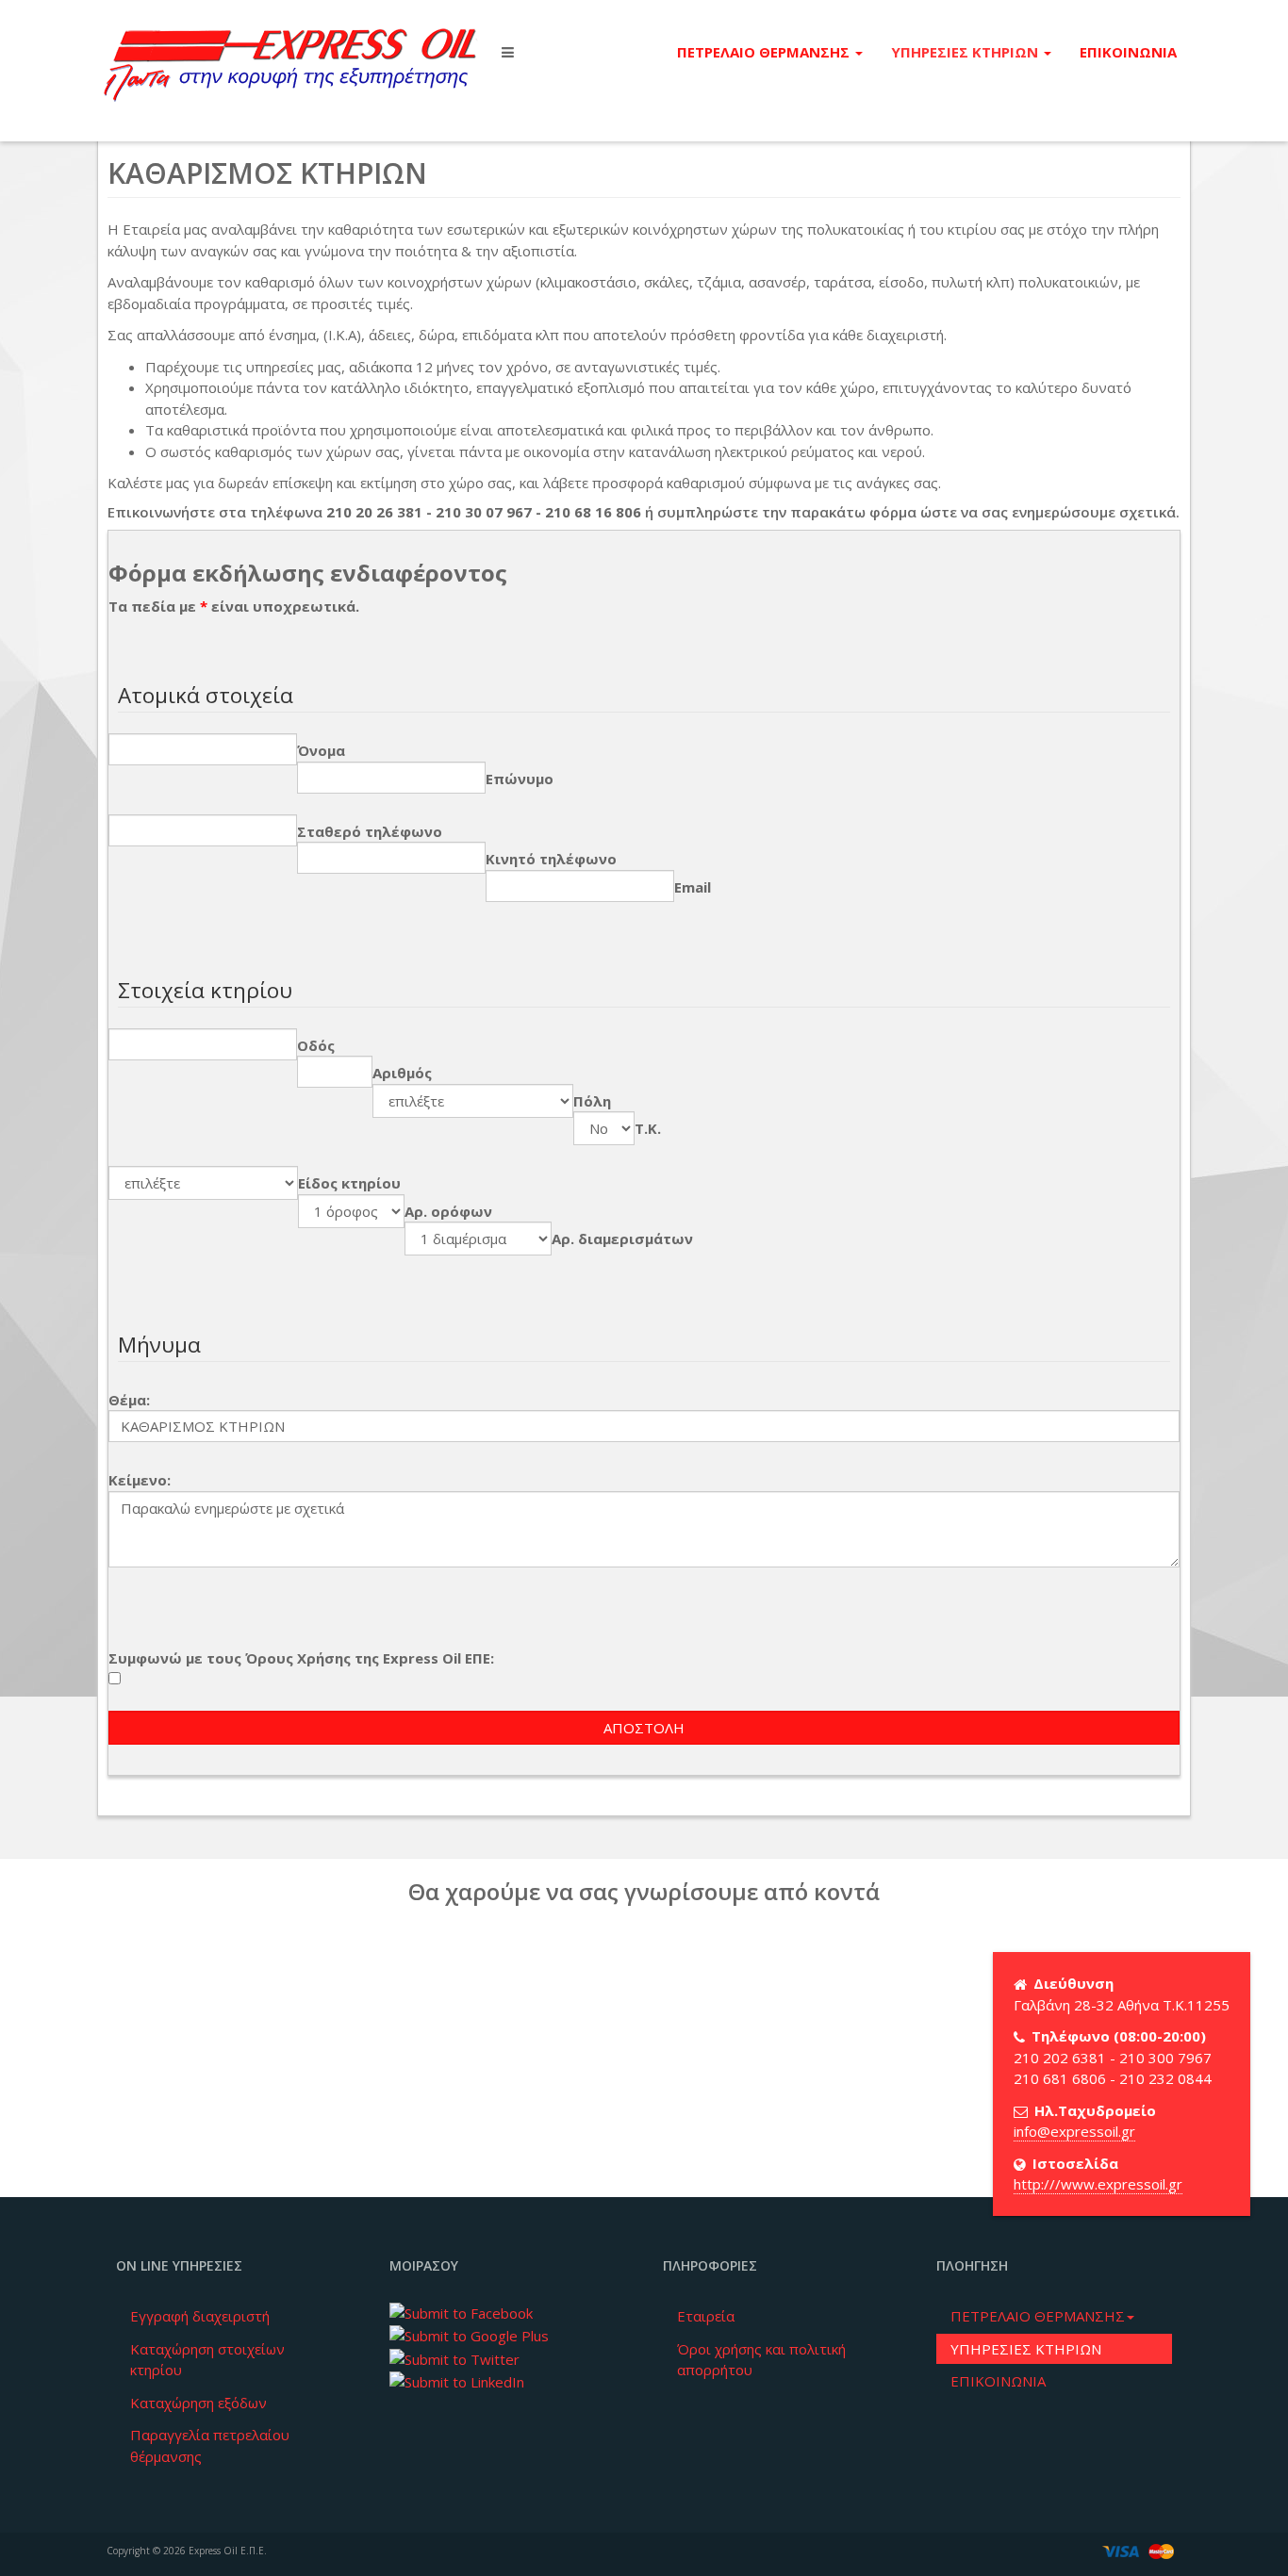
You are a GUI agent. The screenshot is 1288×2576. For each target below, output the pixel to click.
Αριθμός (402, 1073)
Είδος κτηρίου (349, 1183)
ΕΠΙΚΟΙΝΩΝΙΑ (1128, 52)
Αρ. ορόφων (448, 1211)
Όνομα (321, 750)
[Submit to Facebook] (461, 2311)
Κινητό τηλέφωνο (551, 859)
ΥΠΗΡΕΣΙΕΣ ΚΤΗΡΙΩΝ (966, 52)
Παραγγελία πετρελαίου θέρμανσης (210, 2445)
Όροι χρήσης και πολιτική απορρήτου (761, 2360)
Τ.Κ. (648, 1128)
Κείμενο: (140, 1480)
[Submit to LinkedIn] (457, 2380)
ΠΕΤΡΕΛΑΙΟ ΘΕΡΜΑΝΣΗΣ (765, 52)
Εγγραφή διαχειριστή (200, 2316)
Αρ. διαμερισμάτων (622, 1239)
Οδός (316, 1045)
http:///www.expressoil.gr (1098, 2184)
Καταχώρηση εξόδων (198, 2403)
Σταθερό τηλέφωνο (370, 831)
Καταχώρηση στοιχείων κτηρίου (207, 2360)
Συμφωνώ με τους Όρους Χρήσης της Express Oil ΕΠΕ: (301, 1658)
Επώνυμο (520, 779)
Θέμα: (129, 1400)
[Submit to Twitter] (454, 2357)
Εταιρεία (706, 2316)
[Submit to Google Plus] (469, 2335)
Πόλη (592, 1101)
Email (693, 887)
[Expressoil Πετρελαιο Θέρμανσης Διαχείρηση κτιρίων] (290, 52)
